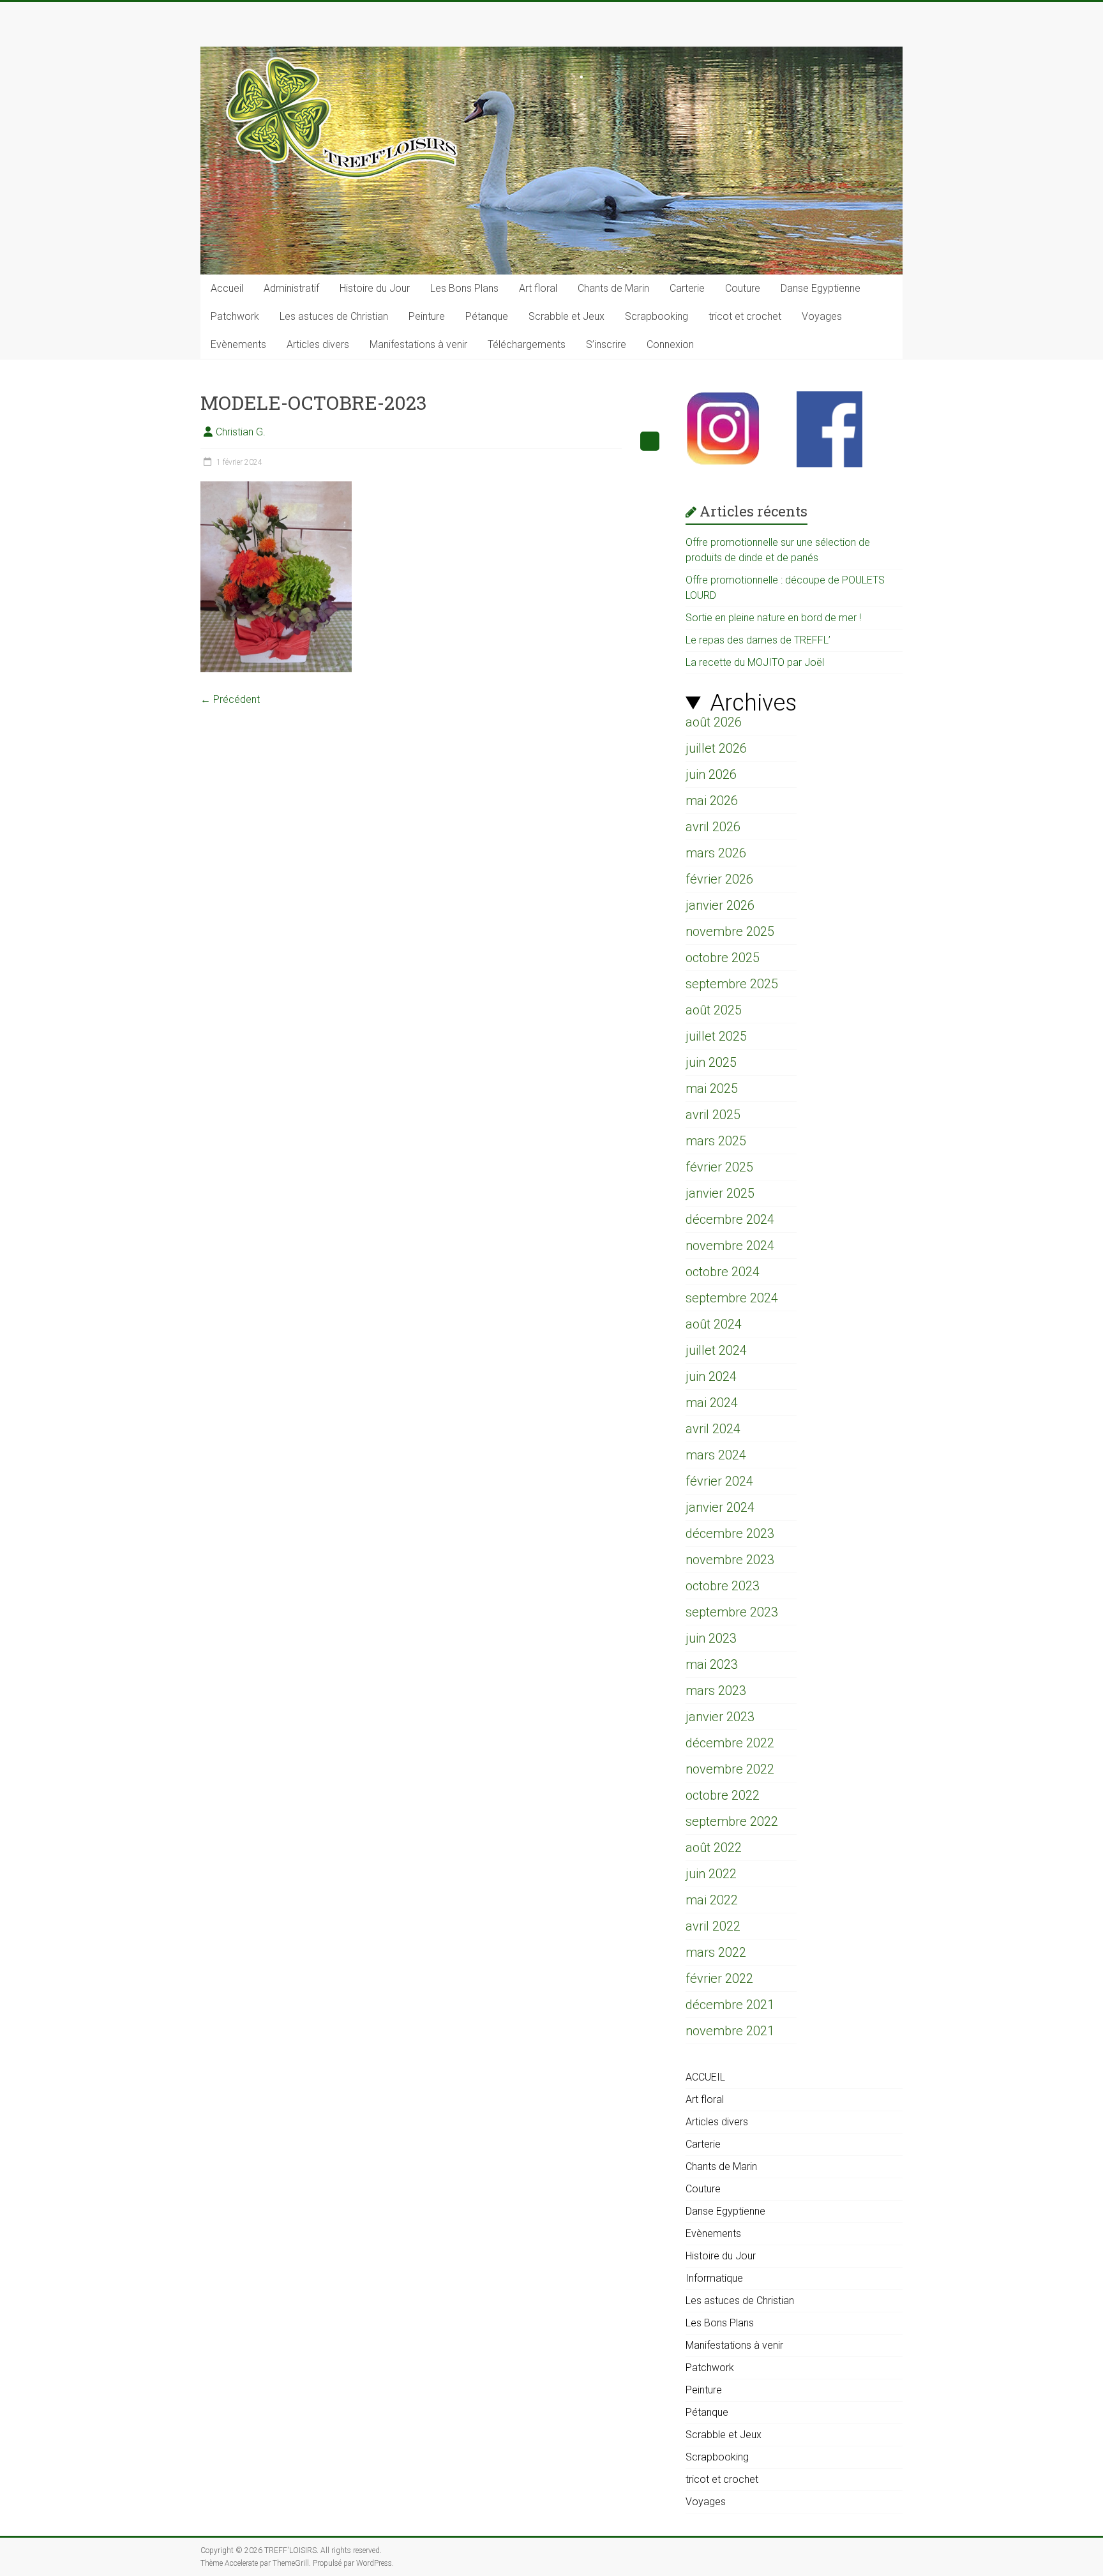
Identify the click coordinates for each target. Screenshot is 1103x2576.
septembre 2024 (732, 1298)
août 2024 (714, 1324)
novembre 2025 (730, 931)
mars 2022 (716, 1952)
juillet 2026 (716, 748)
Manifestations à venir (418, 344)
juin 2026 (711, 774)
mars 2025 (716, 1141)
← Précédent (230, 699)
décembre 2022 (730, 1743)
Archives (753, 703)
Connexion (670, 344)
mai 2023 (712, 1664)
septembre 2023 (732, 1612)
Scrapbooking (657, 316)
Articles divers (318, 344)
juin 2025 (711, 1062)
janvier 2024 (720, 1507)
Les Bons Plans (464, 288)
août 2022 (714, 1848)
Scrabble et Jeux (567, 316)
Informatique (714, 2278)
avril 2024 (713, 1429)
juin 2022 (711, 1874)
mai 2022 (712, 1900)
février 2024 (719, 1481)
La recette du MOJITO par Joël (755, 662)
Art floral (538, 288)
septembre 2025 (732, 984)
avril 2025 (713, 1115)
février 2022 (719, 1978)
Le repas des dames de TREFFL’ (758, 640)
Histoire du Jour (375, 288)
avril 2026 (713, 827)
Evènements (238, 344)
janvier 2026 (720, 905)
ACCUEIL (705, 2077)
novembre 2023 (730, 1560)
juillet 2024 (716, 1350)
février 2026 (719, 879)
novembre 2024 (730, 1246)
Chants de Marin (613, 288)
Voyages (822, 316)
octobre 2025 (723, 958)
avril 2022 (713, 1926)
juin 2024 (711, 1376)
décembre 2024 (730, 1219)
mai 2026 (712, 801)
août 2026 (714, 722)
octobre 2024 (723, 1272)
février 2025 (719, 1167)
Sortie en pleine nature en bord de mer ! (773, 618)
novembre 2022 (730, 1769)
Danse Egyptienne (821, 288)
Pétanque (487, 316)
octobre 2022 (723, 1795)
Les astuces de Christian (334, 316)
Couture (743, 288)
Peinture (427, 316)
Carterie (687, 288)
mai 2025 (712, 1088)
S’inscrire (606, 344)
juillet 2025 (716, 1036)
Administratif (291, 288)
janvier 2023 (720, 1717)
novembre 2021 (730, 2031)
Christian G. (241, 432)
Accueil (227, 288)
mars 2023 (716, 1691)
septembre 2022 (732, 1821)
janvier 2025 (720, 1193)
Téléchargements (527, 344)
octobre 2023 (723, 1586)
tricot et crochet (745, 316)
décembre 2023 (730, 1533)
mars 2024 (716, 1455)
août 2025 (714, 1010)
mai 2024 (712, 1403)
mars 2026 (716, 853)
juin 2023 (711, 1638)
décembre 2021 (730, 2005)
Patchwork (235, 316)
